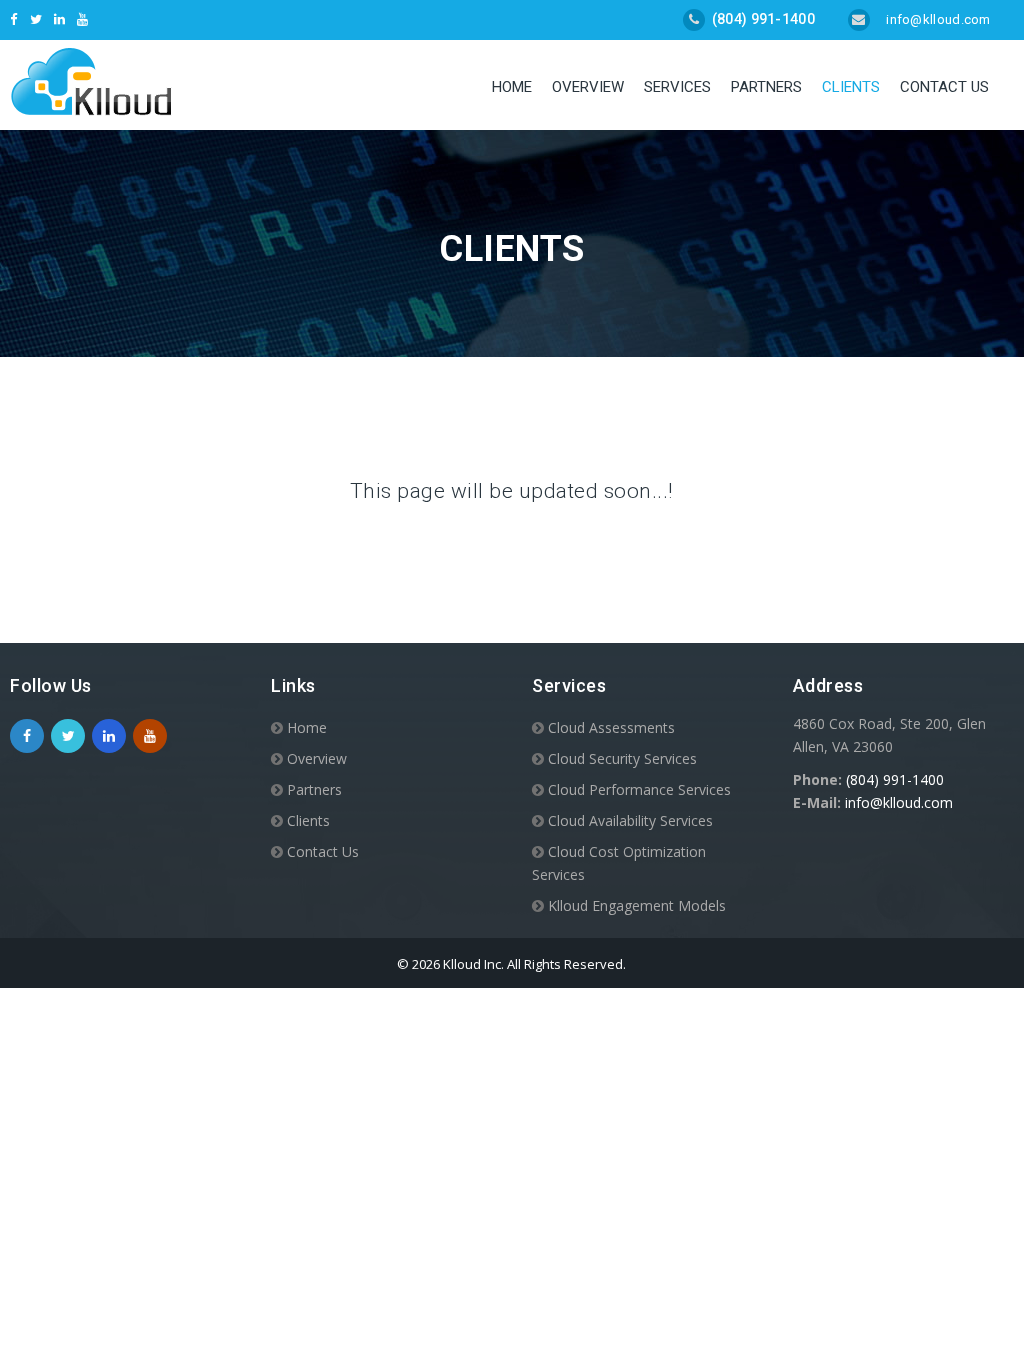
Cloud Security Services (622, 758)
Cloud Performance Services (639, 789)
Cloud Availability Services (630, 820)
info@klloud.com (937, 19)
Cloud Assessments (611, 727)
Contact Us (944, 87)
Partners (314, 789)
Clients (851, 87)
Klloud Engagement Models (637, 905)
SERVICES (677, 87)
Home (512, 87)
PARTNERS (766, 87)
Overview (317, 758)
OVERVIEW (588, 87)
